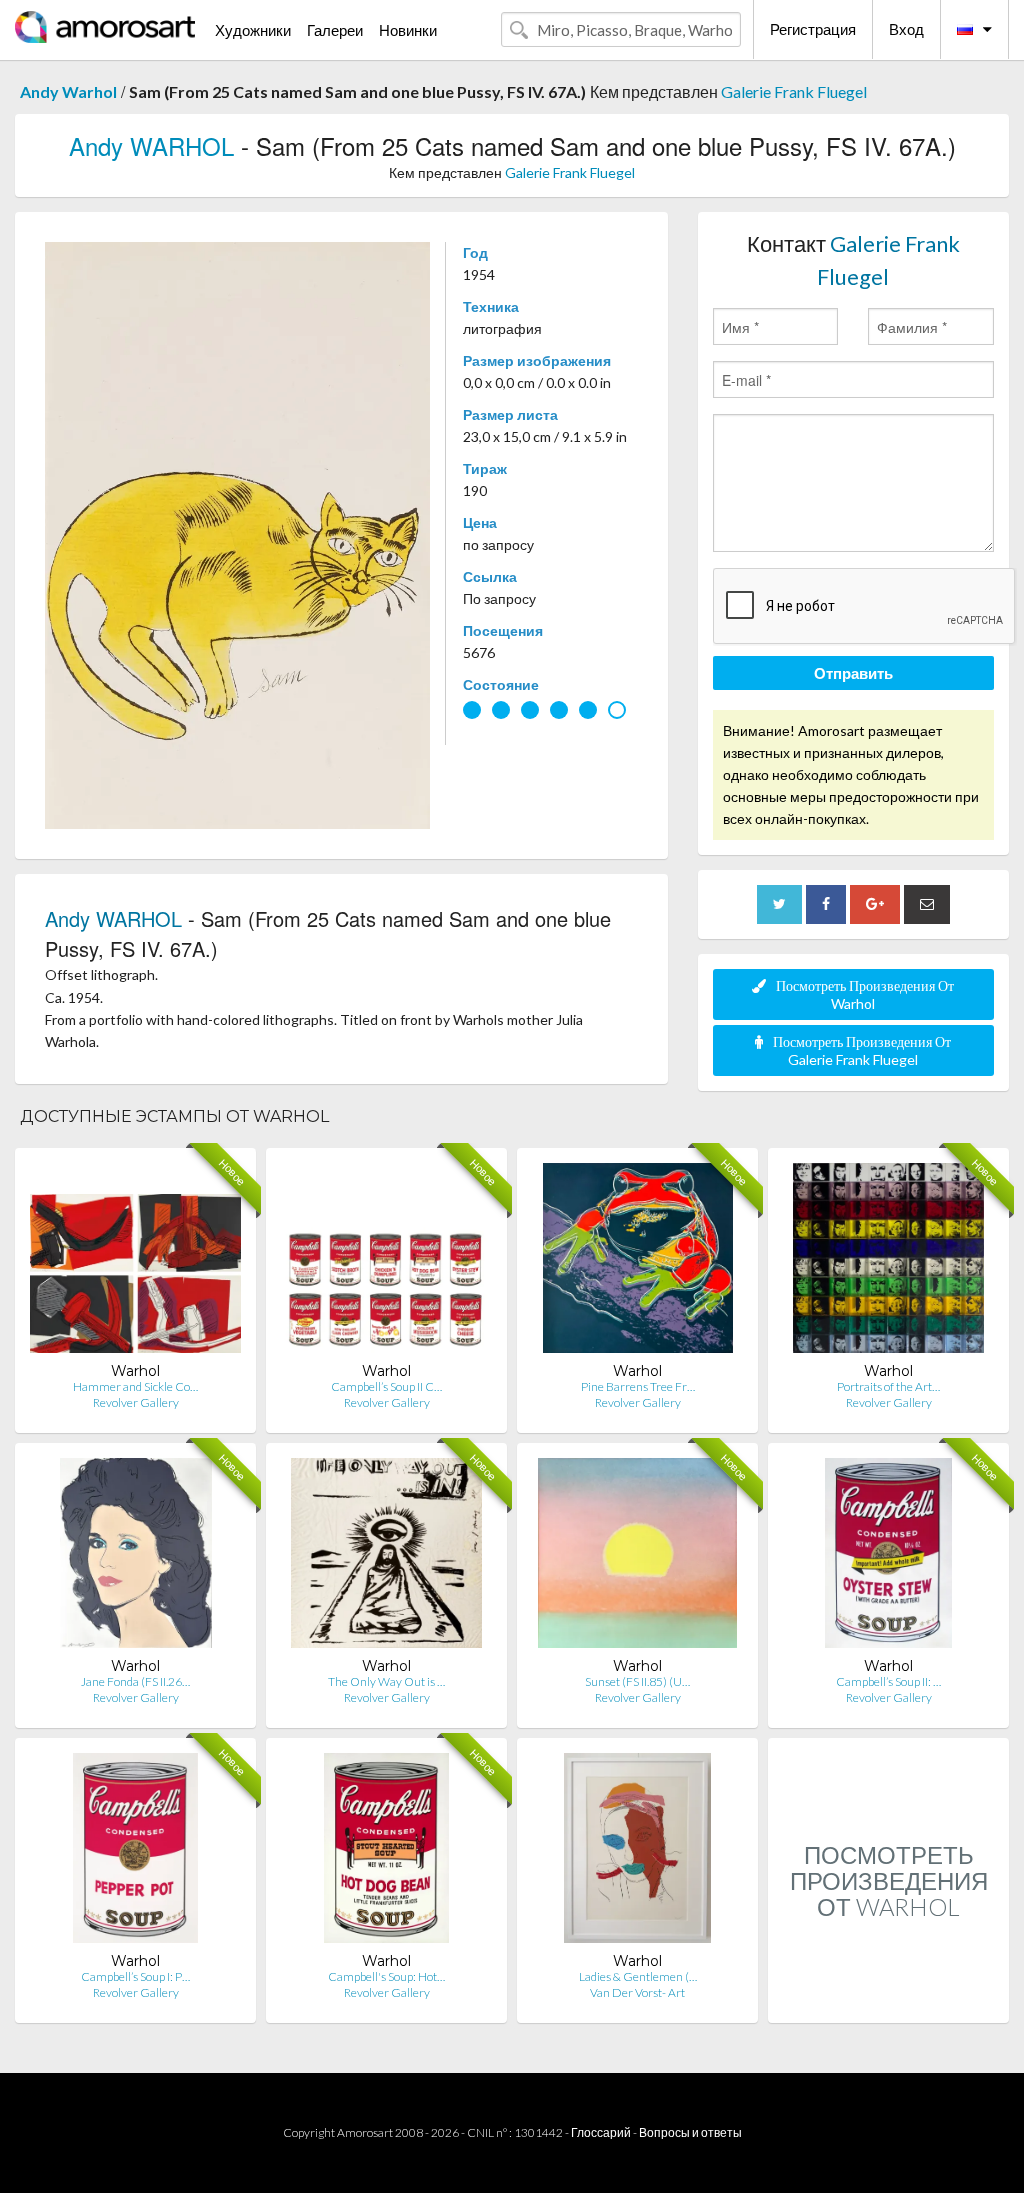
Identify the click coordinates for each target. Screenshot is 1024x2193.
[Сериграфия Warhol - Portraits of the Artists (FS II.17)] (888, 1262)
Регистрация (813, 29)
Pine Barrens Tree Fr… (638, 1386)
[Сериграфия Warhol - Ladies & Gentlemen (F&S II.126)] (637, 1852)
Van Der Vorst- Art (637, 1992)
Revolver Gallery (136, 1402)
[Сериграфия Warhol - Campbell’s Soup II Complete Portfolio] (386, 1262)
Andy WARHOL (151, 145)
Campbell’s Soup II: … (888, 1681)
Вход (906, 29)
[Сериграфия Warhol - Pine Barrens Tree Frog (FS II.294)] (638, 1262)
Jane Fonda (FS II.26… (135, 1681)
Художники (253, 30)
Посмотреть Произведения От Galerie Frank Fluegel (862, 1050)
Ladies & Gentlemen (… (638, 1976)
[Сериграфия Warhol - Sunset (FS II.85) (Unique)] (638, 1557)
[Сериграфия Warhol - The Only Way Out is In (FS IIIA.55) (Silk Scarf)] (386, 1557)
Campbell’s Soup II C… (386, 1386)
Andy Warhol (68, 91)
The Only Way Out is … (386, 1681)
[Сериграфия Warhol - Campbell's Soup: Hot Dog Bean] (386, 1852)
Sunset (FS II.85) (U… (637, 1681)
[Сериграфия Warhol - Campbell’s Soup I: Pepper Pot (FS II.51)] (136, 1852)
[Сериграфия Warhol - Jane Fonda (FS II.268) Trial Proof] (136, 1557)
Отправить (853, 673)
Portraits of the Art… (888, 1386)
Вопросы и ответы (690, 2132)
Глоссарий (601, 2132)
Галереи (335, 30)
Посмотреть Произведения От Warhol (865, 994)
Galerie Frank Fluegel (794, 91)
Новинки (408, 30)
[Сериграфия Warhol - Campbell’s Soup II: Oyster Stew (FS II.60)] (889, 1557)
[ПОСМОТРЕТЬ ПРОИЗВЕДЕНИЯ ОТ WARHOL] (888, 2001)
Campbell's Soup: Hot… (386, 1976)
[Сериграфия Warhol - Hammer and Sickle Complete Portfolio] (135, 1262)
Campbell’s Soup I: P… (135, 1976)
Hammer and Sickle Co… (135, 1386)
